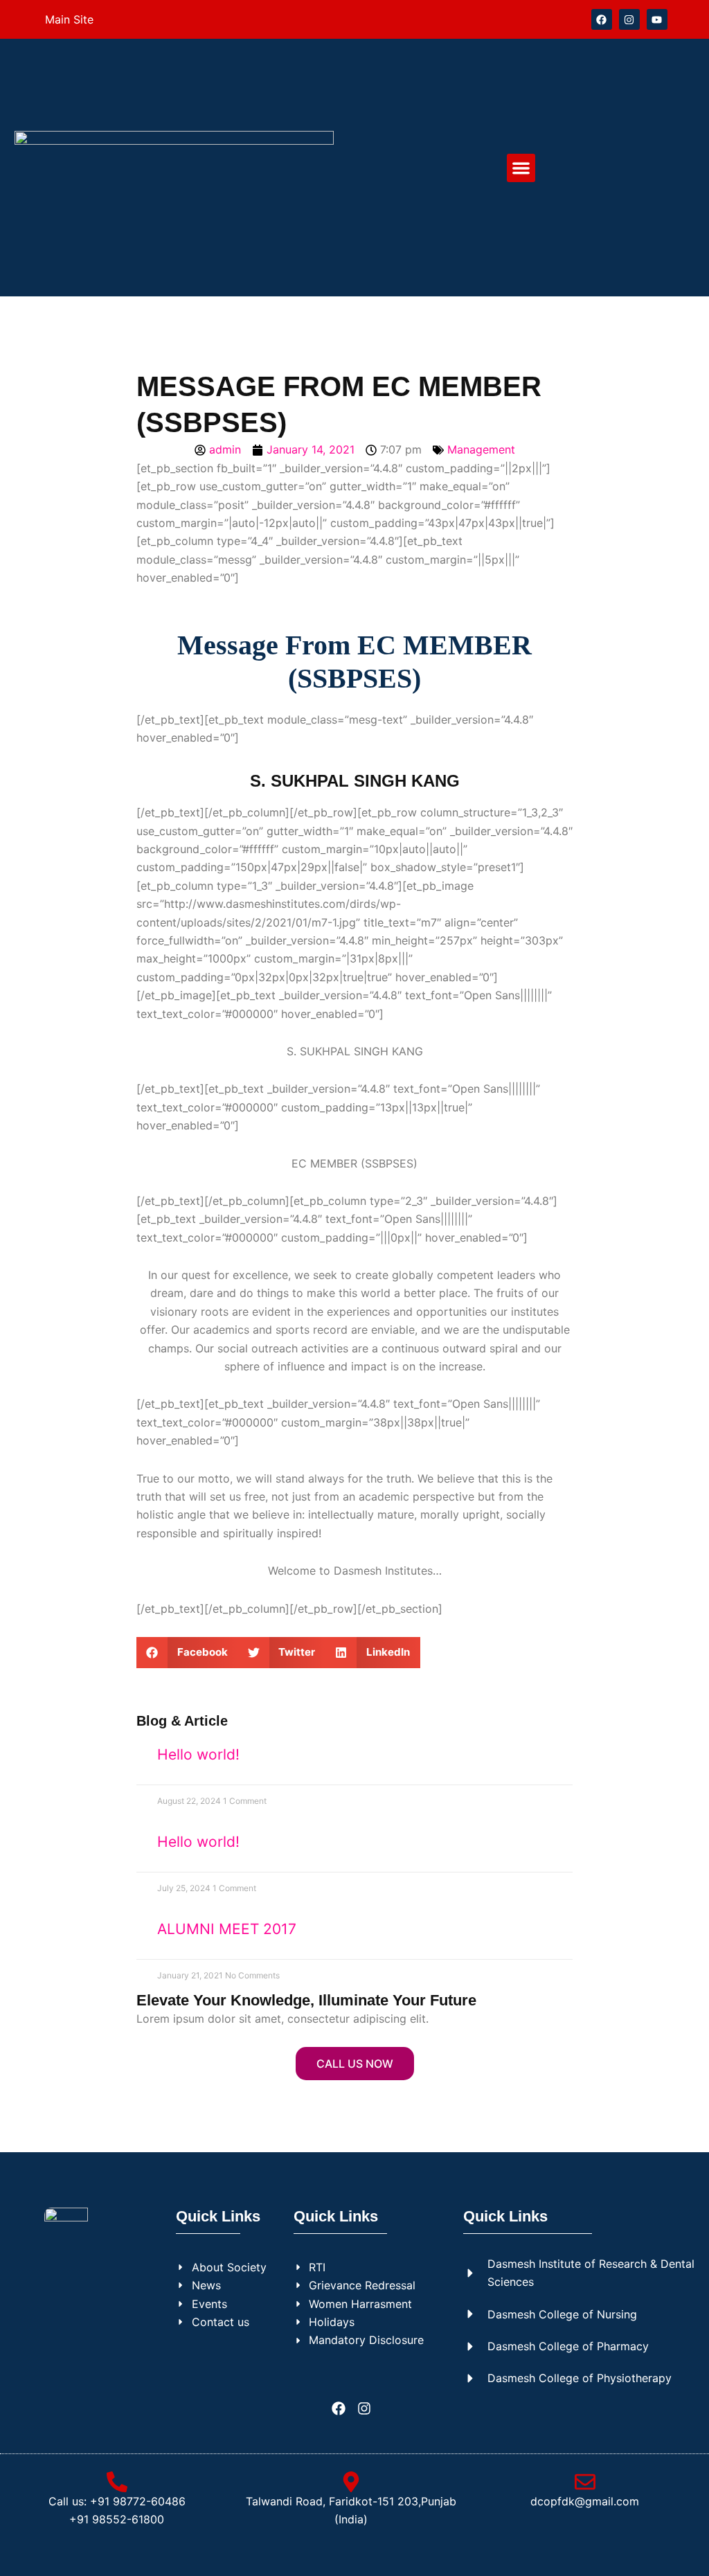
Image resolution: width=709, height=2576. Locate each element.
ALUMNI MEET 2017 (227, 1929)
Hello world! (198, 1754)
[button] (521, 168)
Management (481, 449)
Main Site (69, 19)
